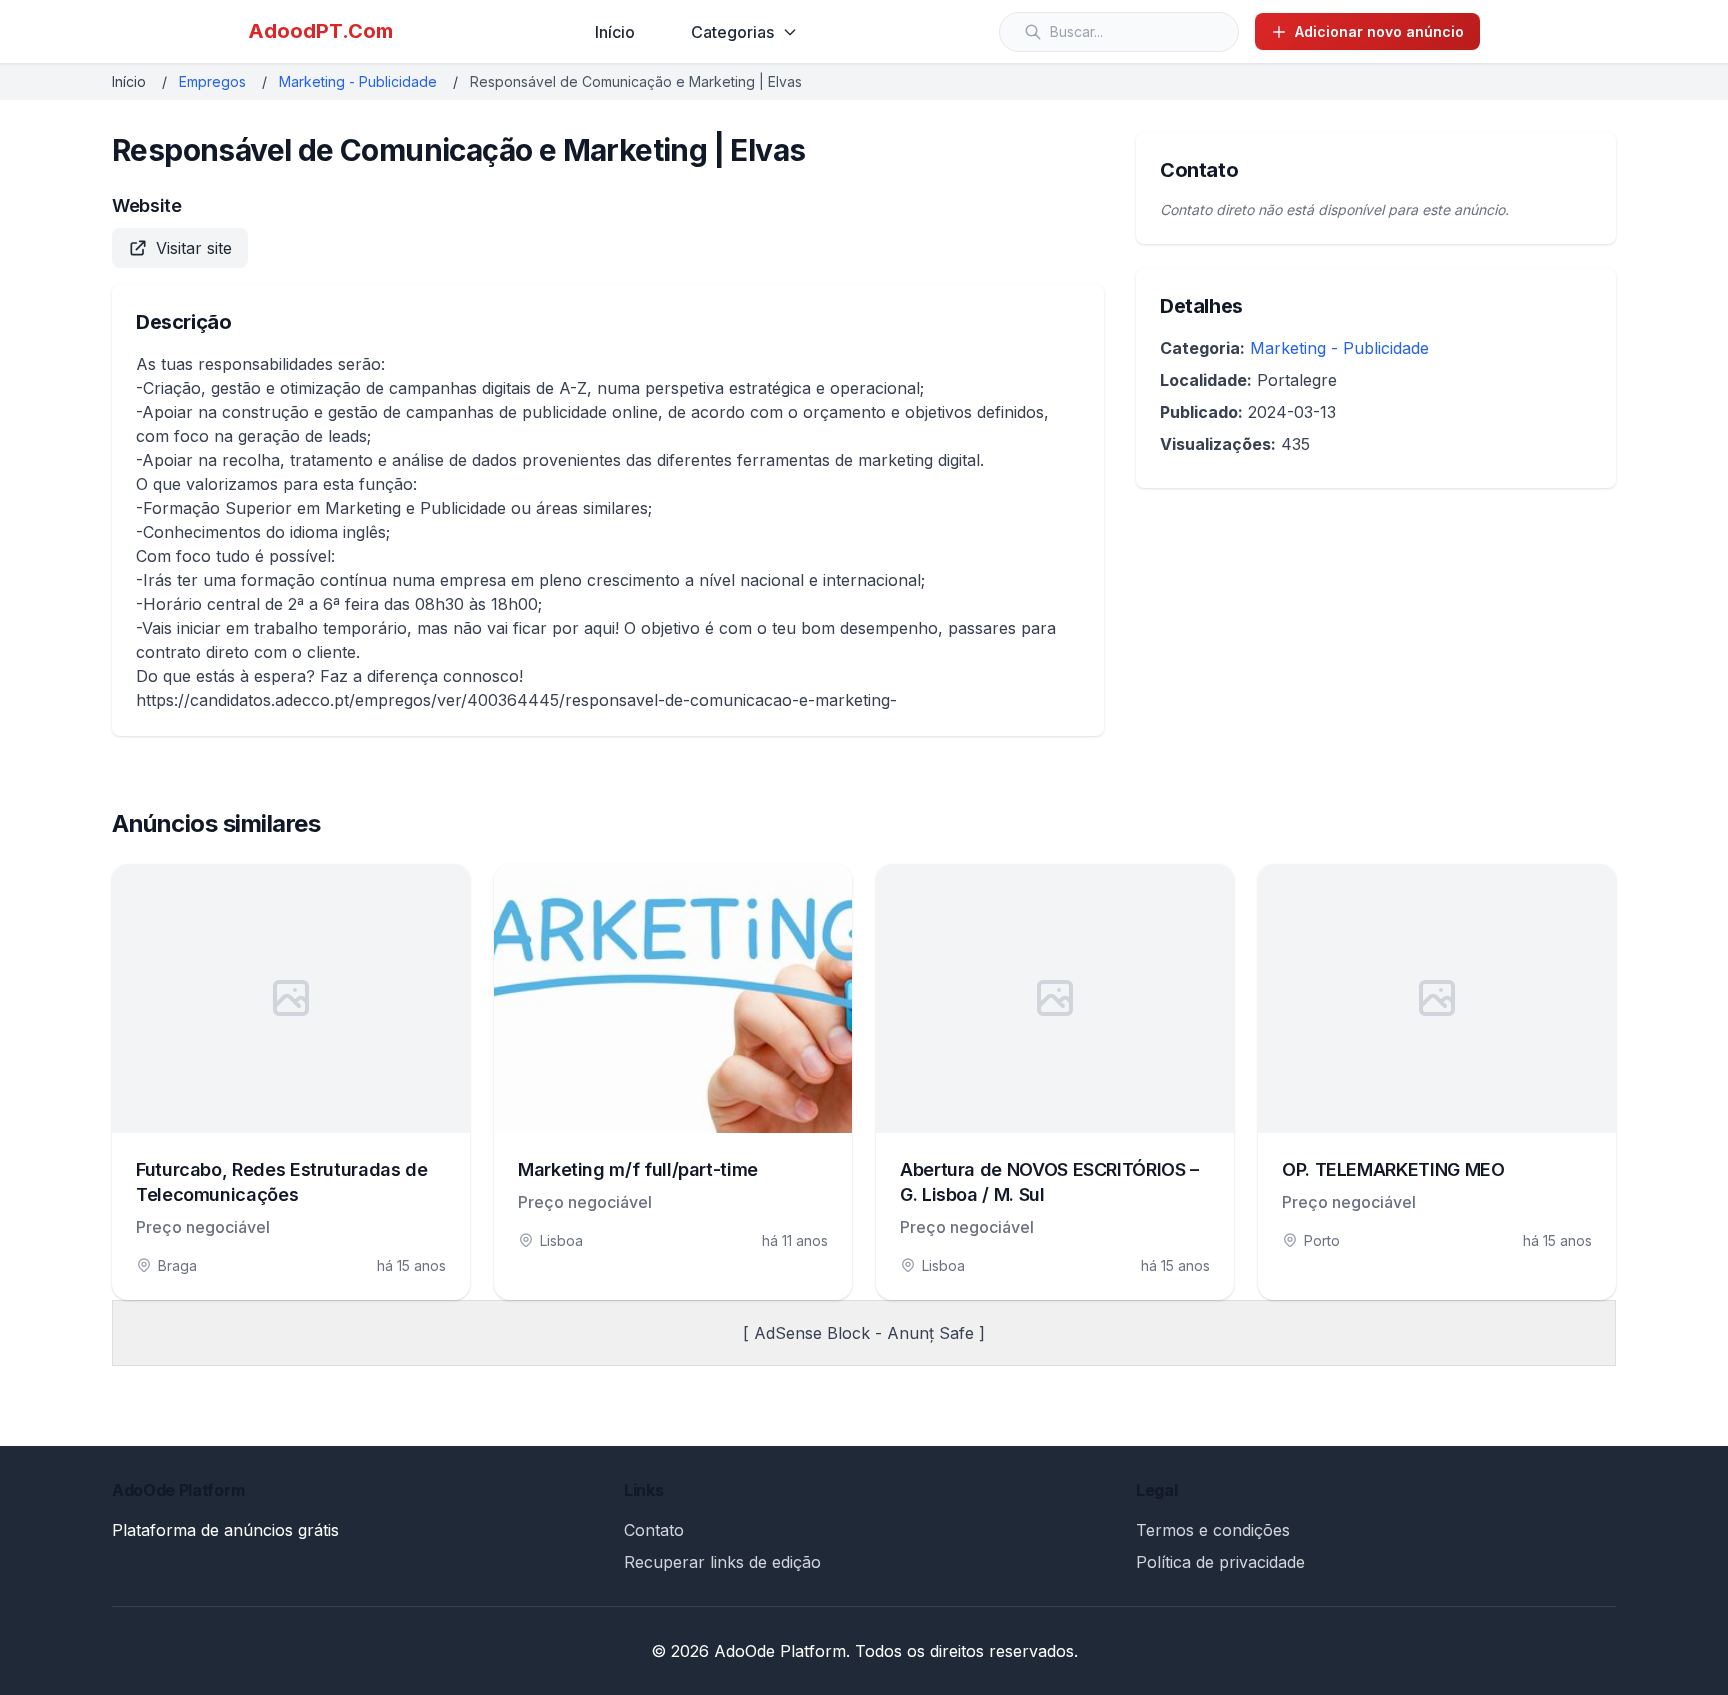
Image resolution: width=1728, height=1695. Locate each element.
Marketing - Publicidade (358, 81)
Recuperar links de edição (722, 1562)
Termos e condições (1213, 1530)
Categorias (732, 32)
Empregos (212, 81)
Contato (654, 1530)
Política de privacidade (1220, 1562)
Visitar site (194, 248)
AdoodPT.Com (320, 31)
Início (615, 32)
